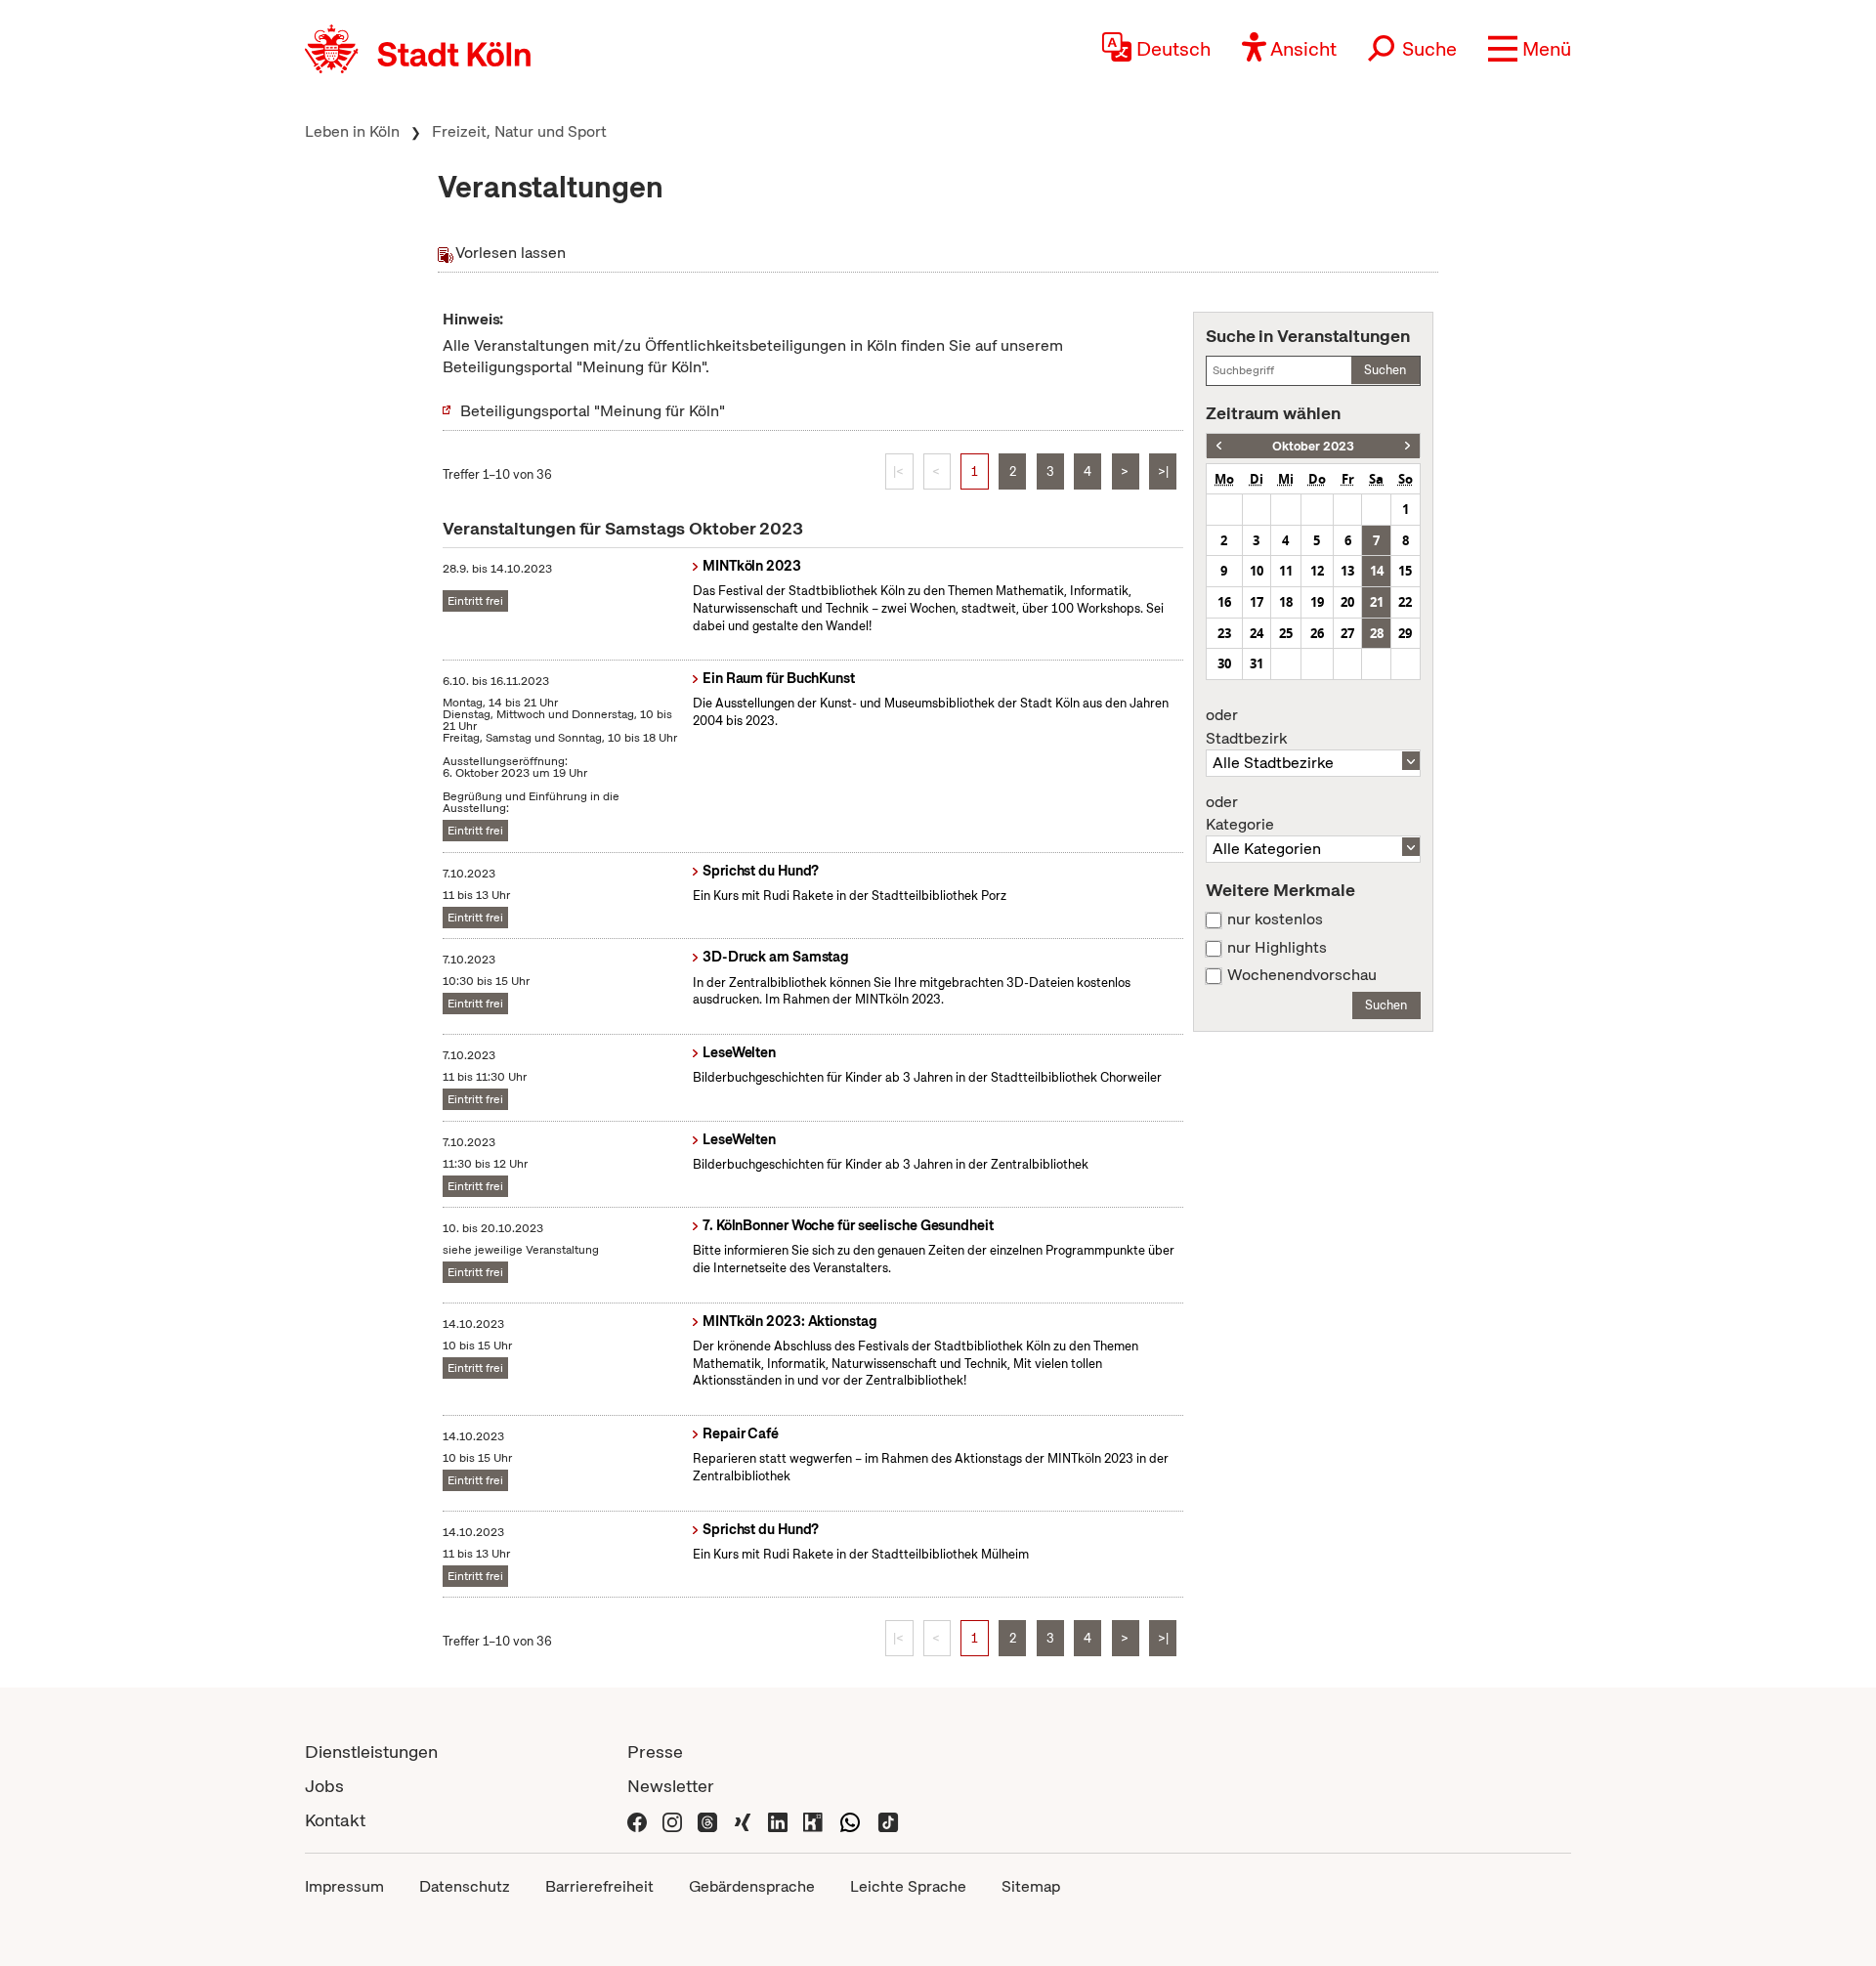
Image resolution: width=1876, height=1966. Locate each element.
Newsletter (671, 1786)
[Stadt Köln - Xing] (743, 1820)
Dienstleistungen (371, 1752)
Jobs (324, 1786)
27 (1347, 633)
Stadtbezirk (1246, 727)
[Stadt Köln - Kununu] (813, 1820)
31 (1257, 663)
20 (1347, 602)
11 (1286, 571)
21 (1377, 602)
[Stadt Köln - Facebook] (637, 1820)
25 (1286, 633)
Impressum (344, 1886)
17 (1257, 602)
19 (1317, 602)
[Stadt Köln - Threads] (707, 1820)
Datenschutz (465, 1886)
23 (1224, 633)
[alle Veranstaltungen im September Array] (1219, 446)
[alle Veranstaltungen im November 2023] (1407, 446)
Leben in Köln (352, 131)
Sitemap (1031, 1886)
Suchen (1385, 370)
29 (1405, 633)
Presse (655, 1752)
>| (1163, 471)
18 (1286, 602)
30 (1224, 663)
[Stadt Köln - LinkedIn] (778, 1820)
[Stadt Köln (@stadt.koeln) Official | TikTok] (888, 1820)
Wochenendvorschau (1302, 975)
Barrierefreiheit (599, 1886)
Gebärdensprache (752, 1886)
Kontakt (335, 1820)
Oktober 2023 (1313, 446)
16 (1224, 602)
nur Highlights (1277, 948)
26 (1317, 633)
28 (1377, 633)
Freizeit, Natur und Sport (519, 131)
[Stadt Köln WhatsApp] (850, 1820)
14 (1377, 571)
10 (1257, 571)
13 (1347, 571)
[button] (1530, 49)
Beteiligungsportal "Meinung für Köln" (593, 411)
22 (1405, 602)
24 (1257, 633)
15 (1405, 571)
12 (1317, 571)
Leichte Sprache (908, 1886)
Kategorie (1240, 814)
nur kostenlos (1275, 919)
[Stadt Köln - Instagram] (672, 1820)
